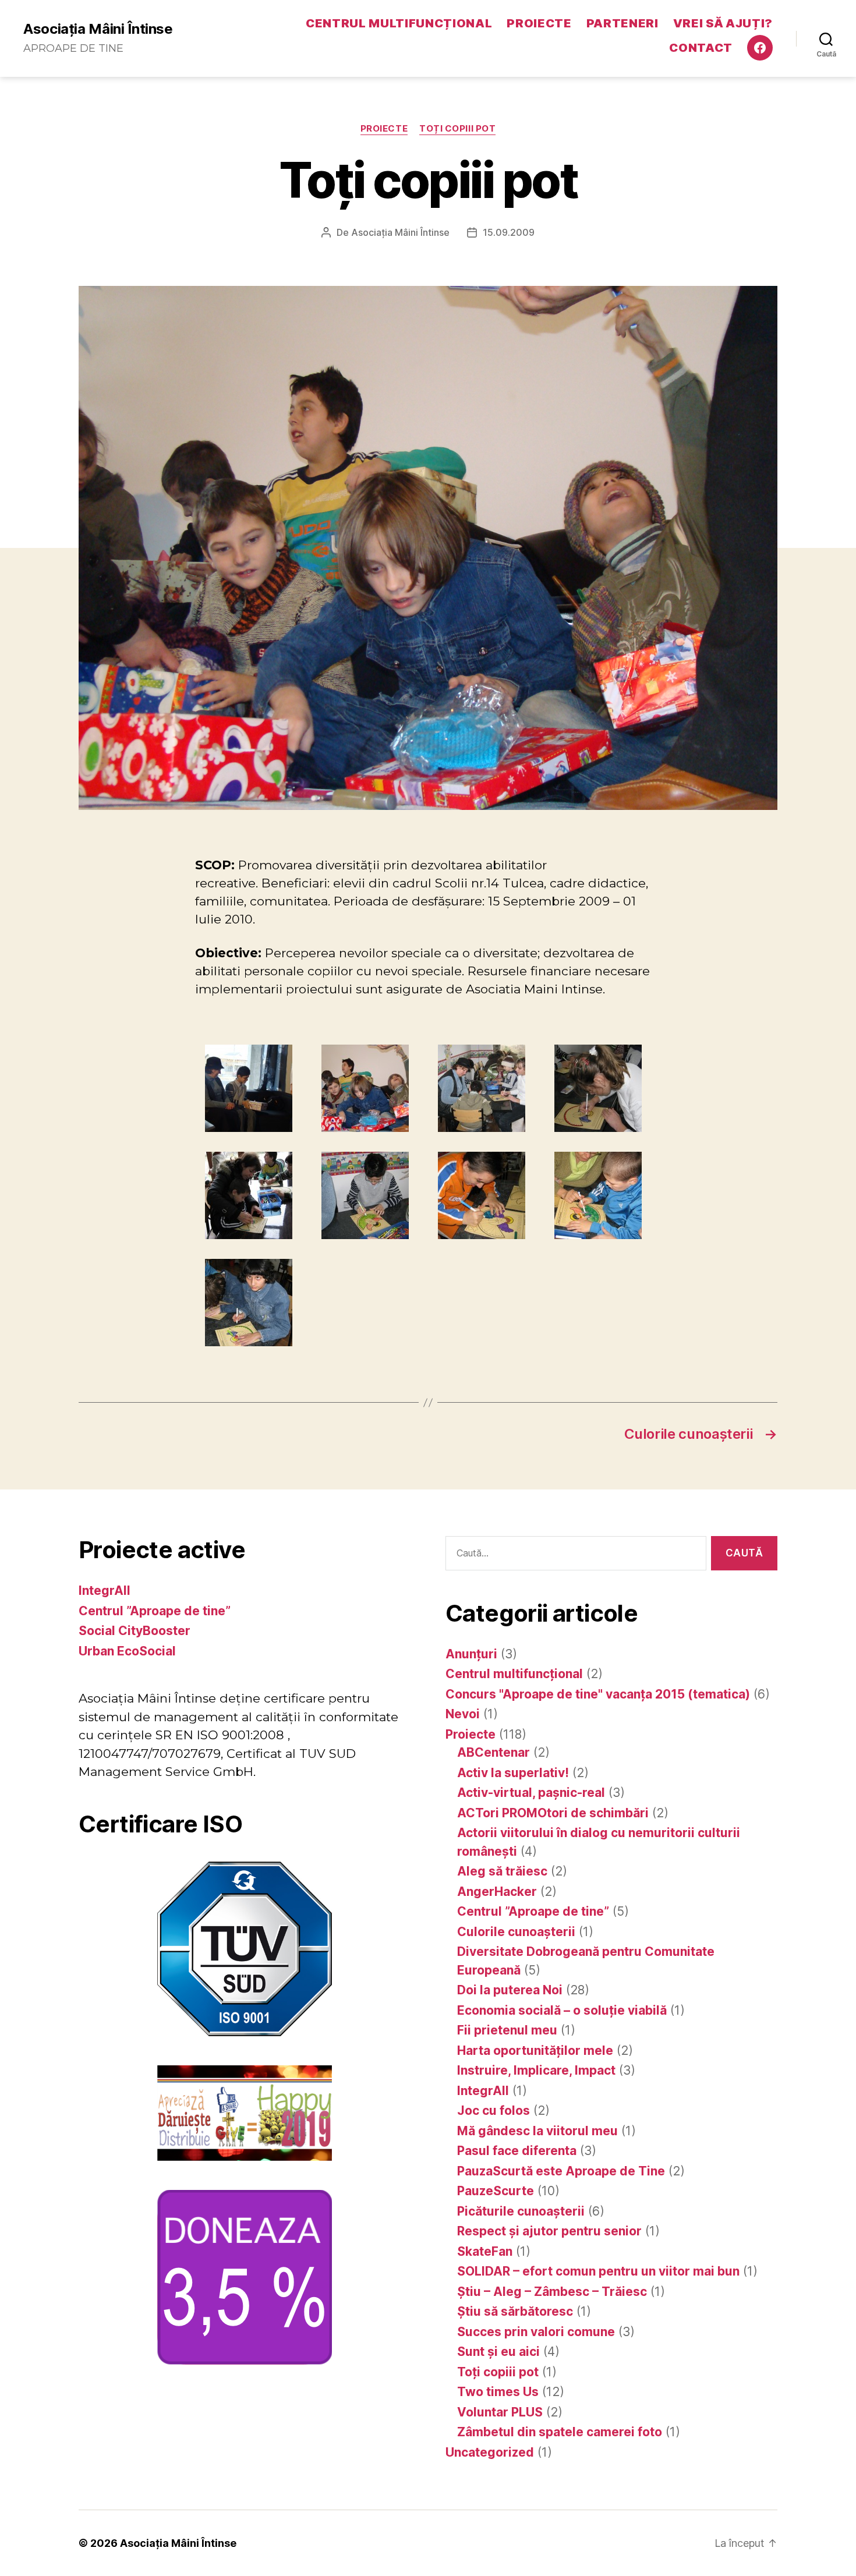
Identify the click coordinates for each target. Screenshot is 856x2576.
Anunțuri (471, 1654)
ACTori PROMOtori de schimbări (553, 1813)
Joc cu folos (494, 2110)
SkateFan (485, 2251)
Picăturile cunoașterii (521, 2211)
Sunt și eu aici (498, 2352)
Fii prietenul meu (507, 2030)
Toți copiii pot (457, 129)
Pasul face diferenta (517, 2151)
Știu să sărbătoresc (515, 2311)
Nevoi (463, 1714)
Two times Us (498, 2392)
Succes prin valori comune (536, 2332)
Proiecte (539, 23)
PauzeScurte (496, 2191)
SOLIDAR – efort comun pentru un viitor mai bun (598, 2271)
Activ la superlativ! (513, 1773)
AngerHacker (497, 1892)
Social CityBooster (135, 1631)
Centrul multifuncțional (399, 23)
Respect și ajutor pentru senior (549, 2231)
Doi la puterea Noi (510, 1990)
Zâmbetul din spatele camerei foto (560, 2432)
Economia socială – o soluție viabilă (562, 2010)
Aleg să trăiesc (502, 1871)
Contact (701, 48)
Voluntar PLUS (500, 2412)
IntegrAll (105, 1590)
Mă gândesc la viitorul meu (537, 2131)
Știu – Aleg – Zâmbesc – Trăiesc (552, 2292)
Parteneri (622, 23)
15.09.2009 (509, 232)
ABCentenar (494, 1752)
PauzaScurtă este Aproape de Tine (561, 2171)
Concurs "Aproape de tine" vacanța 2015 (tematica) (598, 1694)
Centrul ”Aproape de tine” (155, 1611)
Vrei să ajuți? (723, 23)
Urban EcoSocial (127, 1651)
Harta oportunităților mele (535, 2050)
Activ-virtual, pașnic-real (531, 1793)
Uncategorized (490, 2452)
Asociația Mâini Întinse (98, 29)
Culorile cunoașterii (516, 1932)
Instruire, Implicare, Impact (536, 2070)
